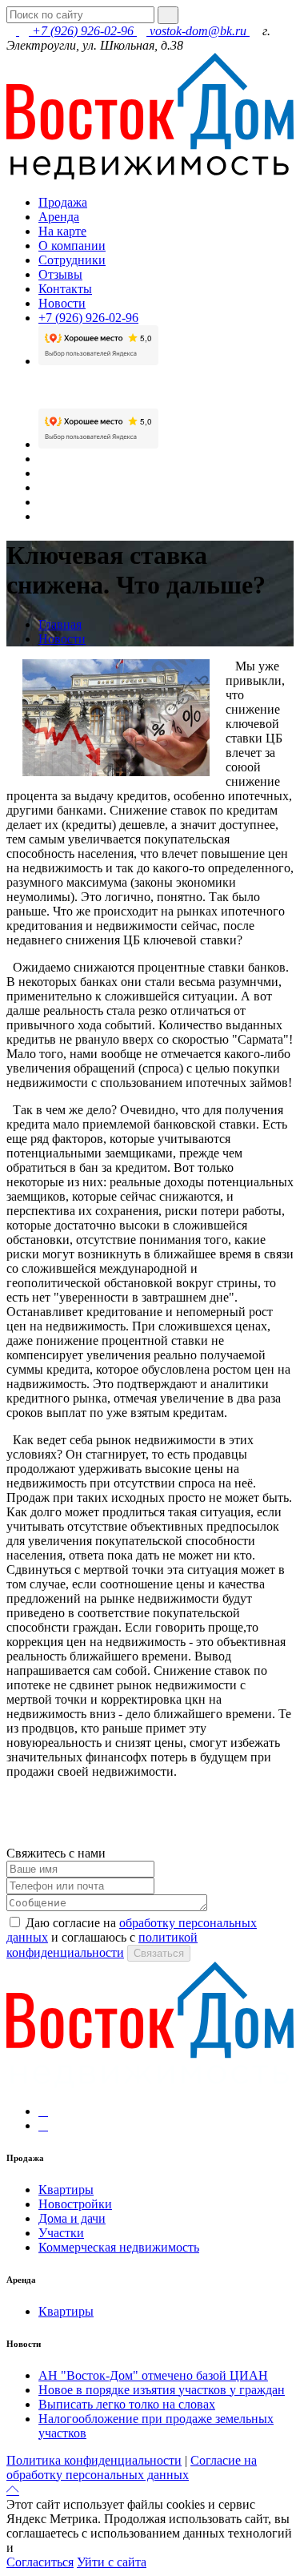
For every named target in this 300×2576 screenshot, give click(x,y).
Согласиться (40, 2562)
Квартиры (66, 2190)
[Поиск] (168, 15)
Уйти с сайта (112, 2562)
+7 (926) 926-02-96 (83, 31)
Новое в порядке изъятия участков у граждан (162, 2390)
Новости (62, 303)
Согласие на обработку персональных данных (132, 2467)
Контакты (65, 289)
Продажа (63, 202)
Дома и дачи (72, 2218)
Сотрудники (72, 260)
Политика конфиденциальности (94, 2460)
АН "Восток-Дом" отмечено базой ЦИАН (153, 2375)
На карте (62, 231)
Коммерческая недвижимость (119, 2247)
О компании (72, 246)
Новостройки (75, 2204)
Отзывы (60, 274)
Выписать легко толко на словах (127, 2404)
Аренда (59, 217)
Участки (61, 2233)
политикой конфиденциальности (107, 2548)
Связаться (159, 1953)
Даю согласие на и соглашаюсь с (132, 1938)
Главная (60, 624)
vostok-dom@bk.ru (198, 31)
